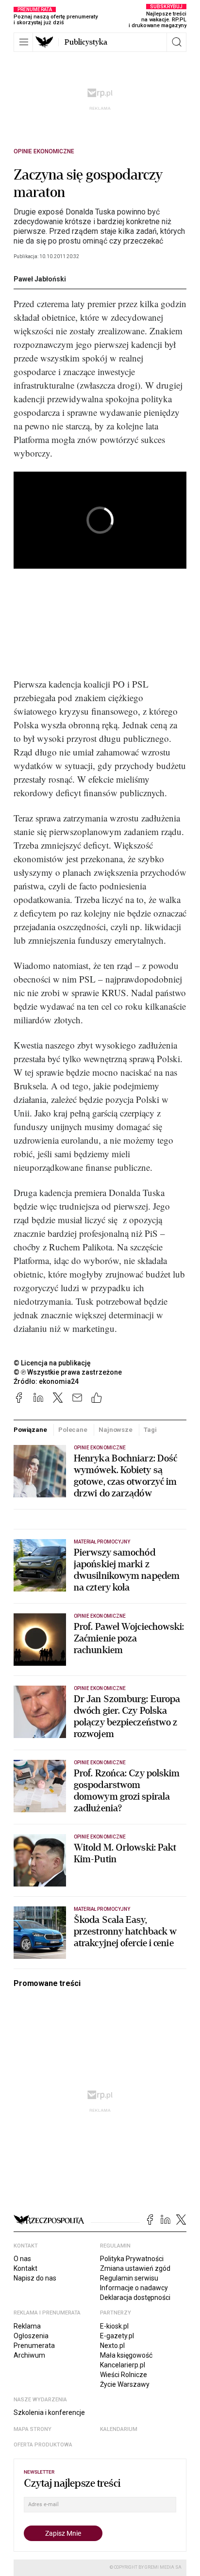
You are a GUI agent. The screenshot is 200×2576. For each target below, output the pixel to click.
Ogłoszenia (31, 2336)
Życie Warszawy (125, 2384)
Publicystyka (86, 42)
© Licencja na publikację (52, 1363)
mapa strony (33, 2429)
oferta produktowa (43, 2445)
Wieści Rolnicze (124, 2375)
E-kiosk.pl (114, 2326)
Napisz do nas (35, 2278)
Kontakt (25, 2268)
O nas (22, 2259)
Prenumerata (34, 2346)
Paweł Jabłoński (40, 279)
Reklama (27, 2326)
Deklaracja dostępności (135, 2297)
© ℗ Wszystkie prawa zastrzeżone (68, 1372)
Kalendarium (119, 2429)
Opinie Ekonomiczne (44, 151)
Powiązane (30, 1430)
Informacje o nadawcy (134, 2288)
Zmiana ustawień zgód (135, 2268)
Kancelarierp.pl (123, 2365)
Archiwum (29, 2355)
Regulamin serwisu (129, 2278)
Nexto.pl (112, 2346)
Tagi (150, 1430)
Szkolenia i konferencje (49, 2412)
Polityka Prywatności (132, 2259)
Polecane (73, 1430)
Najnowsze (116, 1430)
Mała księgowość (126, 2355)
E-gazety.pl (117, 2336)
